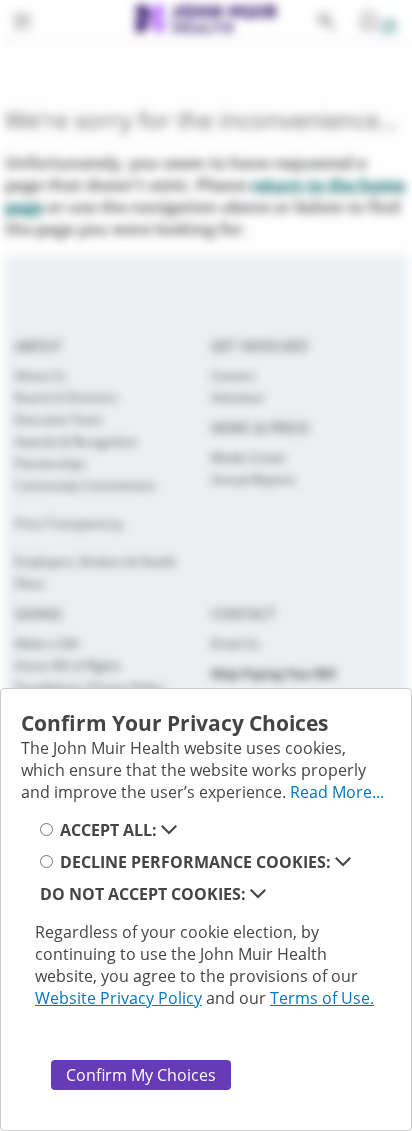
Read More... (337, 792)
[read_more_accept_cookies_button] (169, 830)
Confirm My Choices (141, 1075)
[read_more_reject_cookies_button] (258, 894)
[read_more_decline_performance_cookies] (343, 862)
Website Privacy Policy (118, 998)
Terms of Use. (322, 998)
